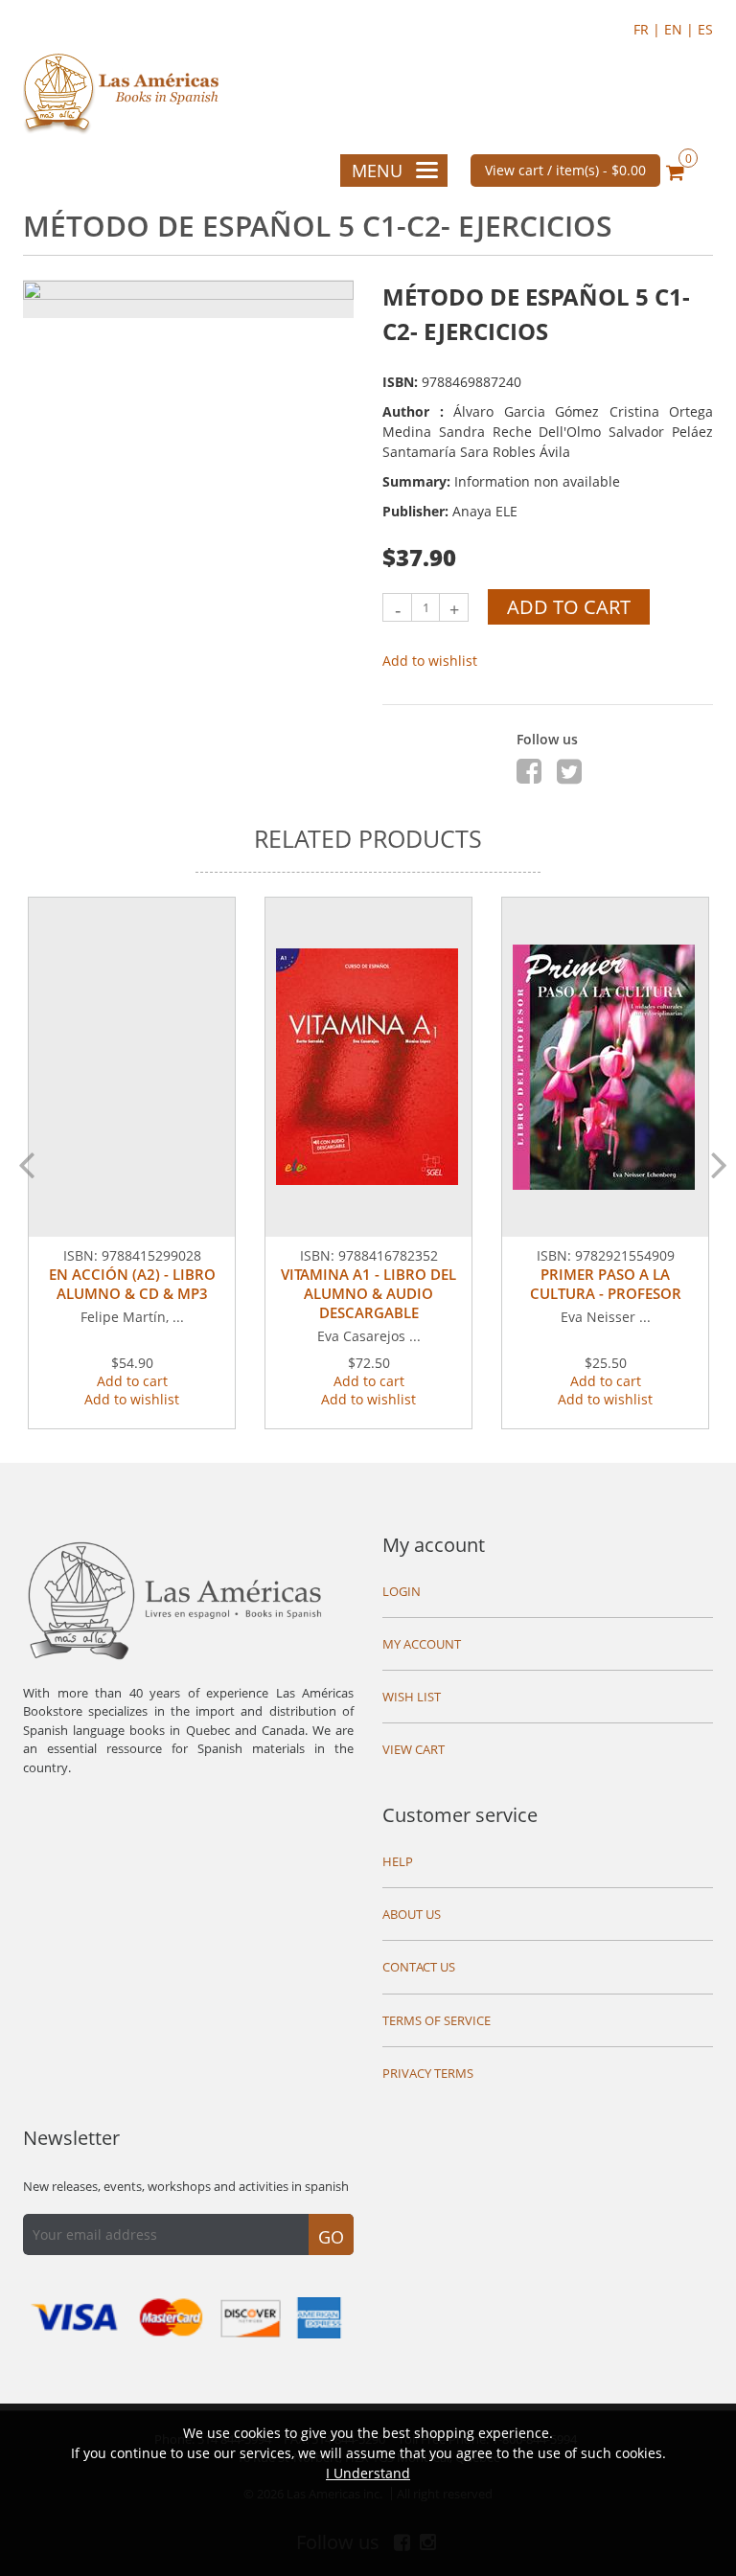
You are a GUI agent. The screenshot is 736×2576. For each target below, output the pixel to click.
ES (705, 29)
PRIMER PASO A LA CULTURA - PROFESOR (606, 1284)
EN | (681, 29)
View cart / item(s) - (565, 170)
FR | (649, 29)
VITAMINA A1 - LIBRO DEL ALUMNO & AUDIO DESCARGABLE (368, 1293)
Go (331, 2237)
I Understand (368, 2473)
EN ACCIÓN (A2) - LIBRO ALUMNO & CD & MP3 (132, 1284)
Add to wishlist (430, 661)
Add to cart (569, 607)
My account (434, 1545)
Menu (377, 171)
